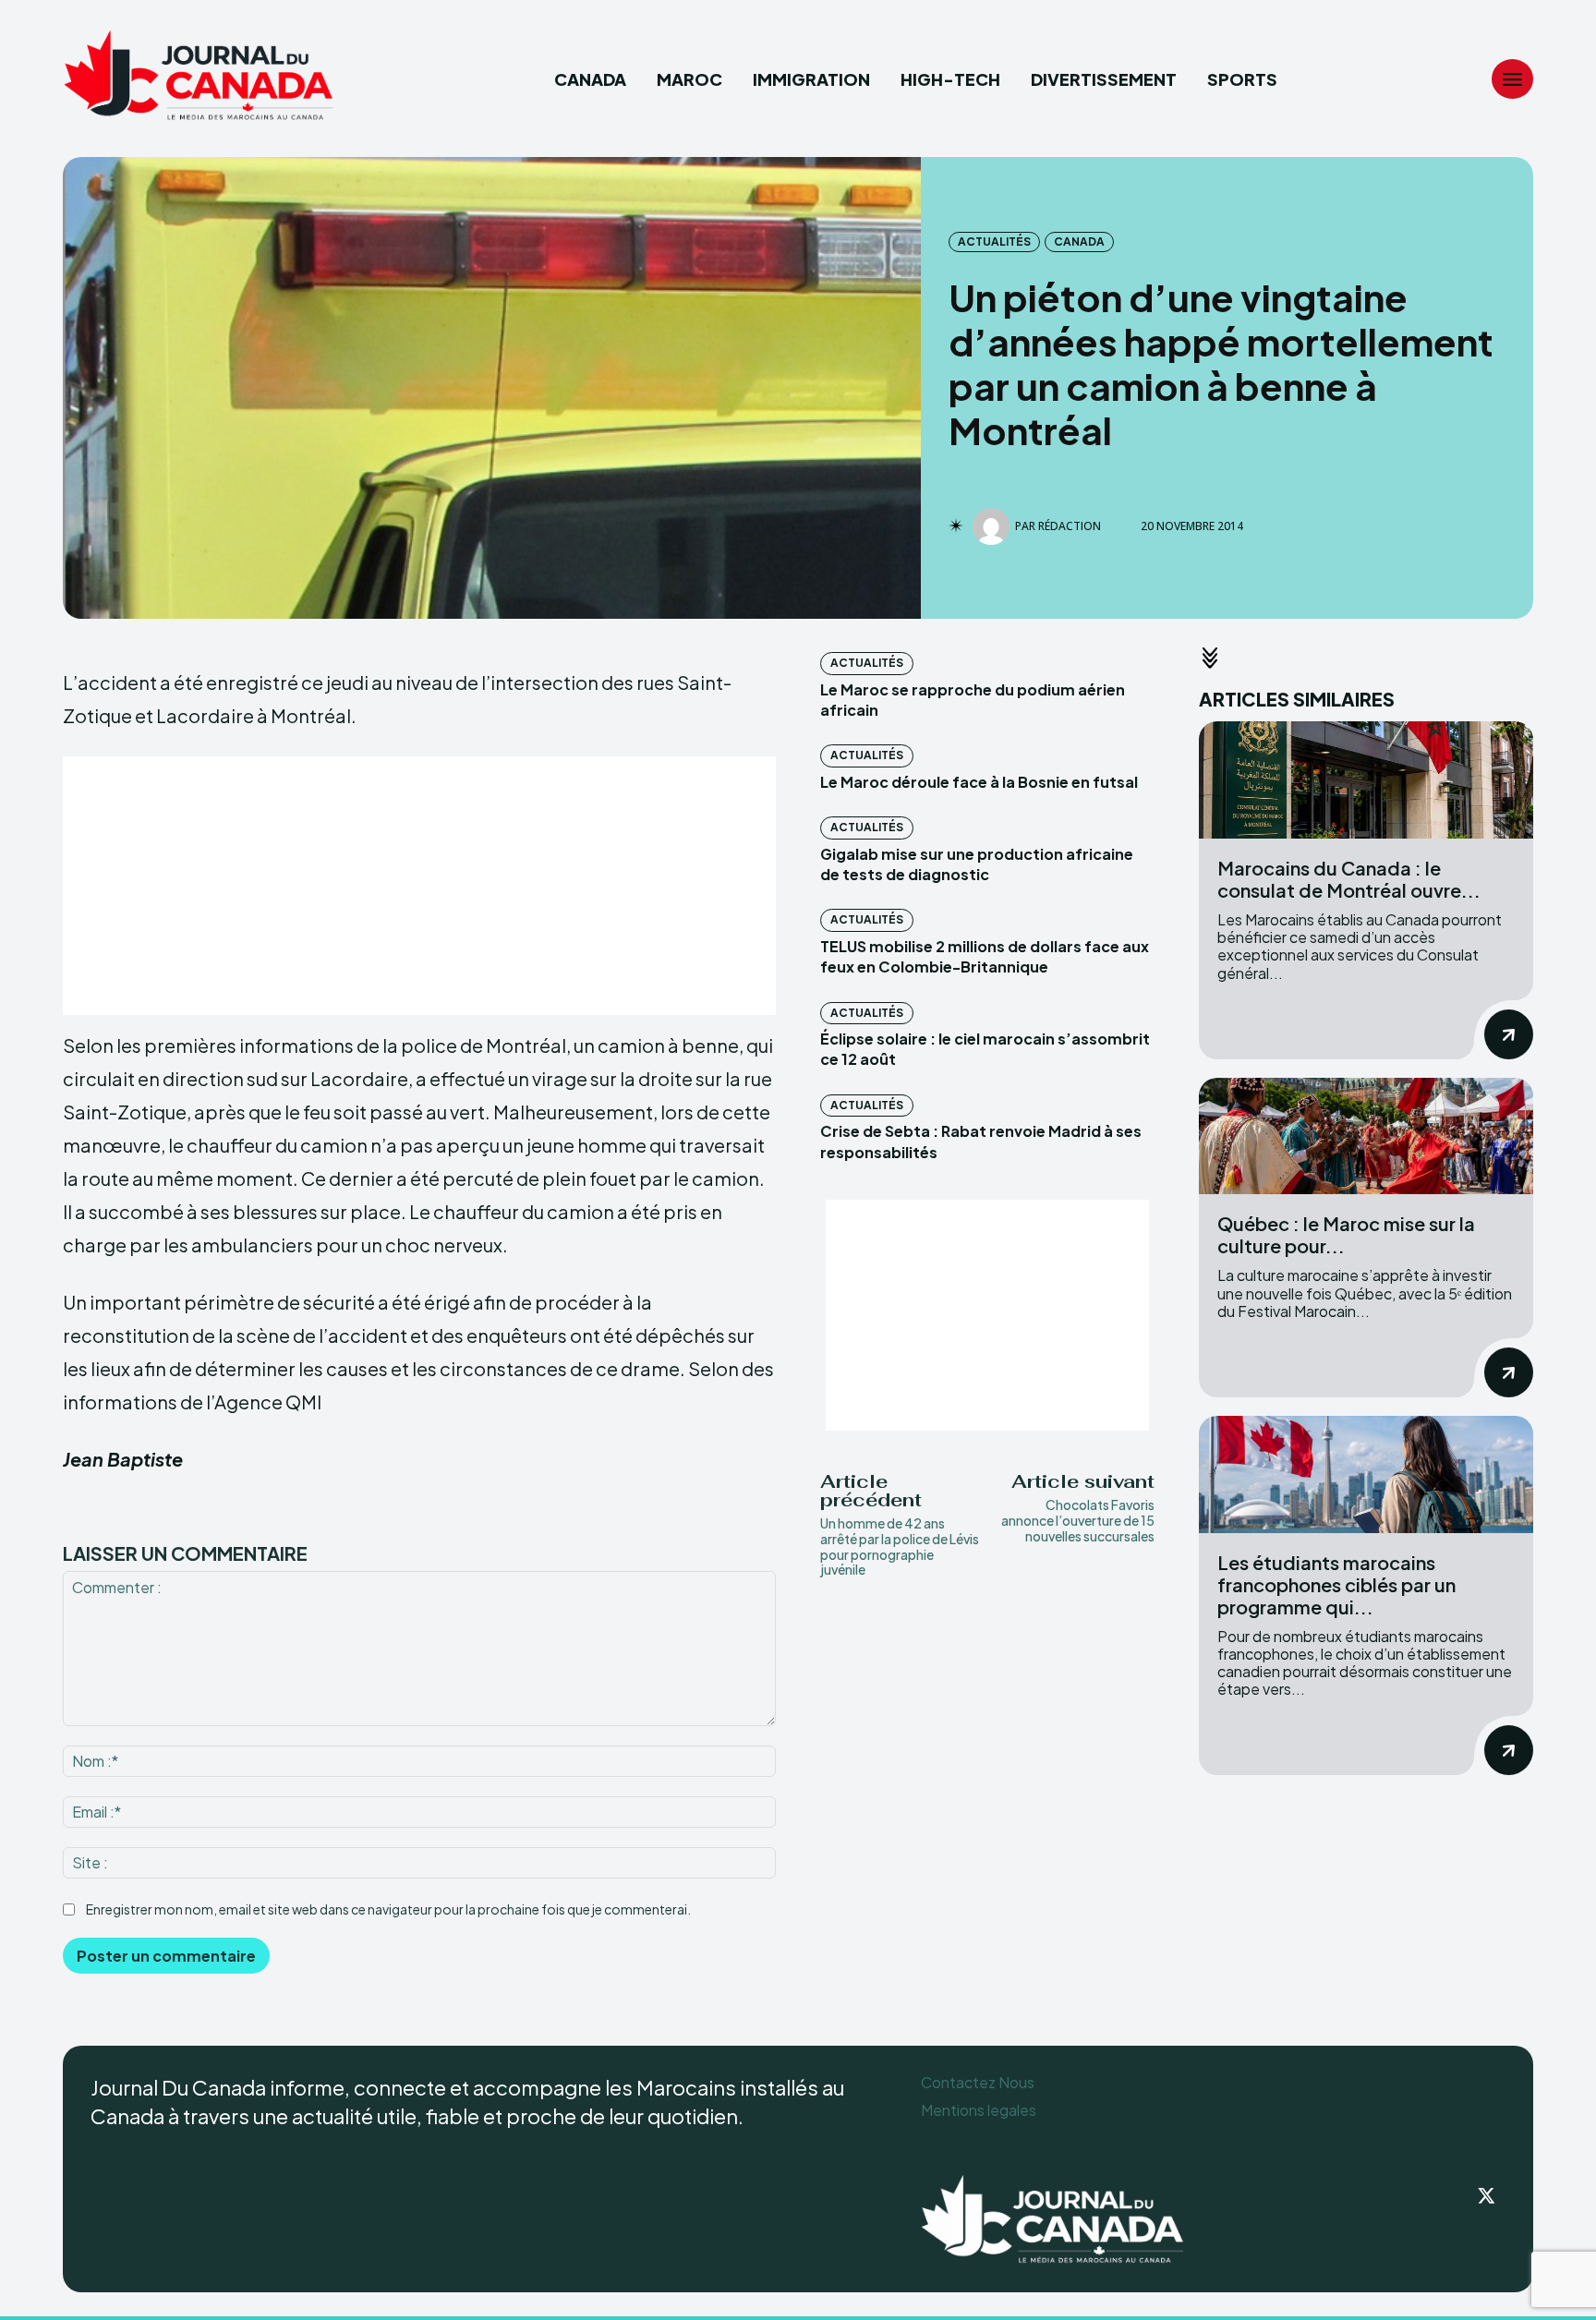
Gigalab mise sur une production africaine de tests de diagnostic (977, 864)
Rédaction (1070, 526)
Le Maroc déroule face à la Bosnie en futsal (979, 782)
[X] (1487, 2197)
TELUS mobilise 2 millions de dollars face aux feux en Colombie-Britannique (985, 956)
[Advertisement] (419, 886)
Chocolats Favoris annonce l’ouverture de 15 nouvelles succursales (1078, 1520)
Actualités (994, 242)
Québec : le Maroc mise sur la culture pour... (1346, 1234)
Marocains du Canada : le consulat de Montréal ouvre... (1349, 879)
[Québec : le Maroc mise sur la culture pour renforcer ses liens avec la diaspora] (1366, 1136)
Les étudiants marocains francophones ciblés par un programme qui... (1336, 1584)
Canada (1079, 242)
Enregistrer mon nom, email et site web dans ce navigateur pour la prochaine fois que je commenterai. (388, 1909)
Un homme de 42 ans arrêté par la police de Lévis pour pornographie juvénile (900, 1546)
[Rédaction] (994, 526)
